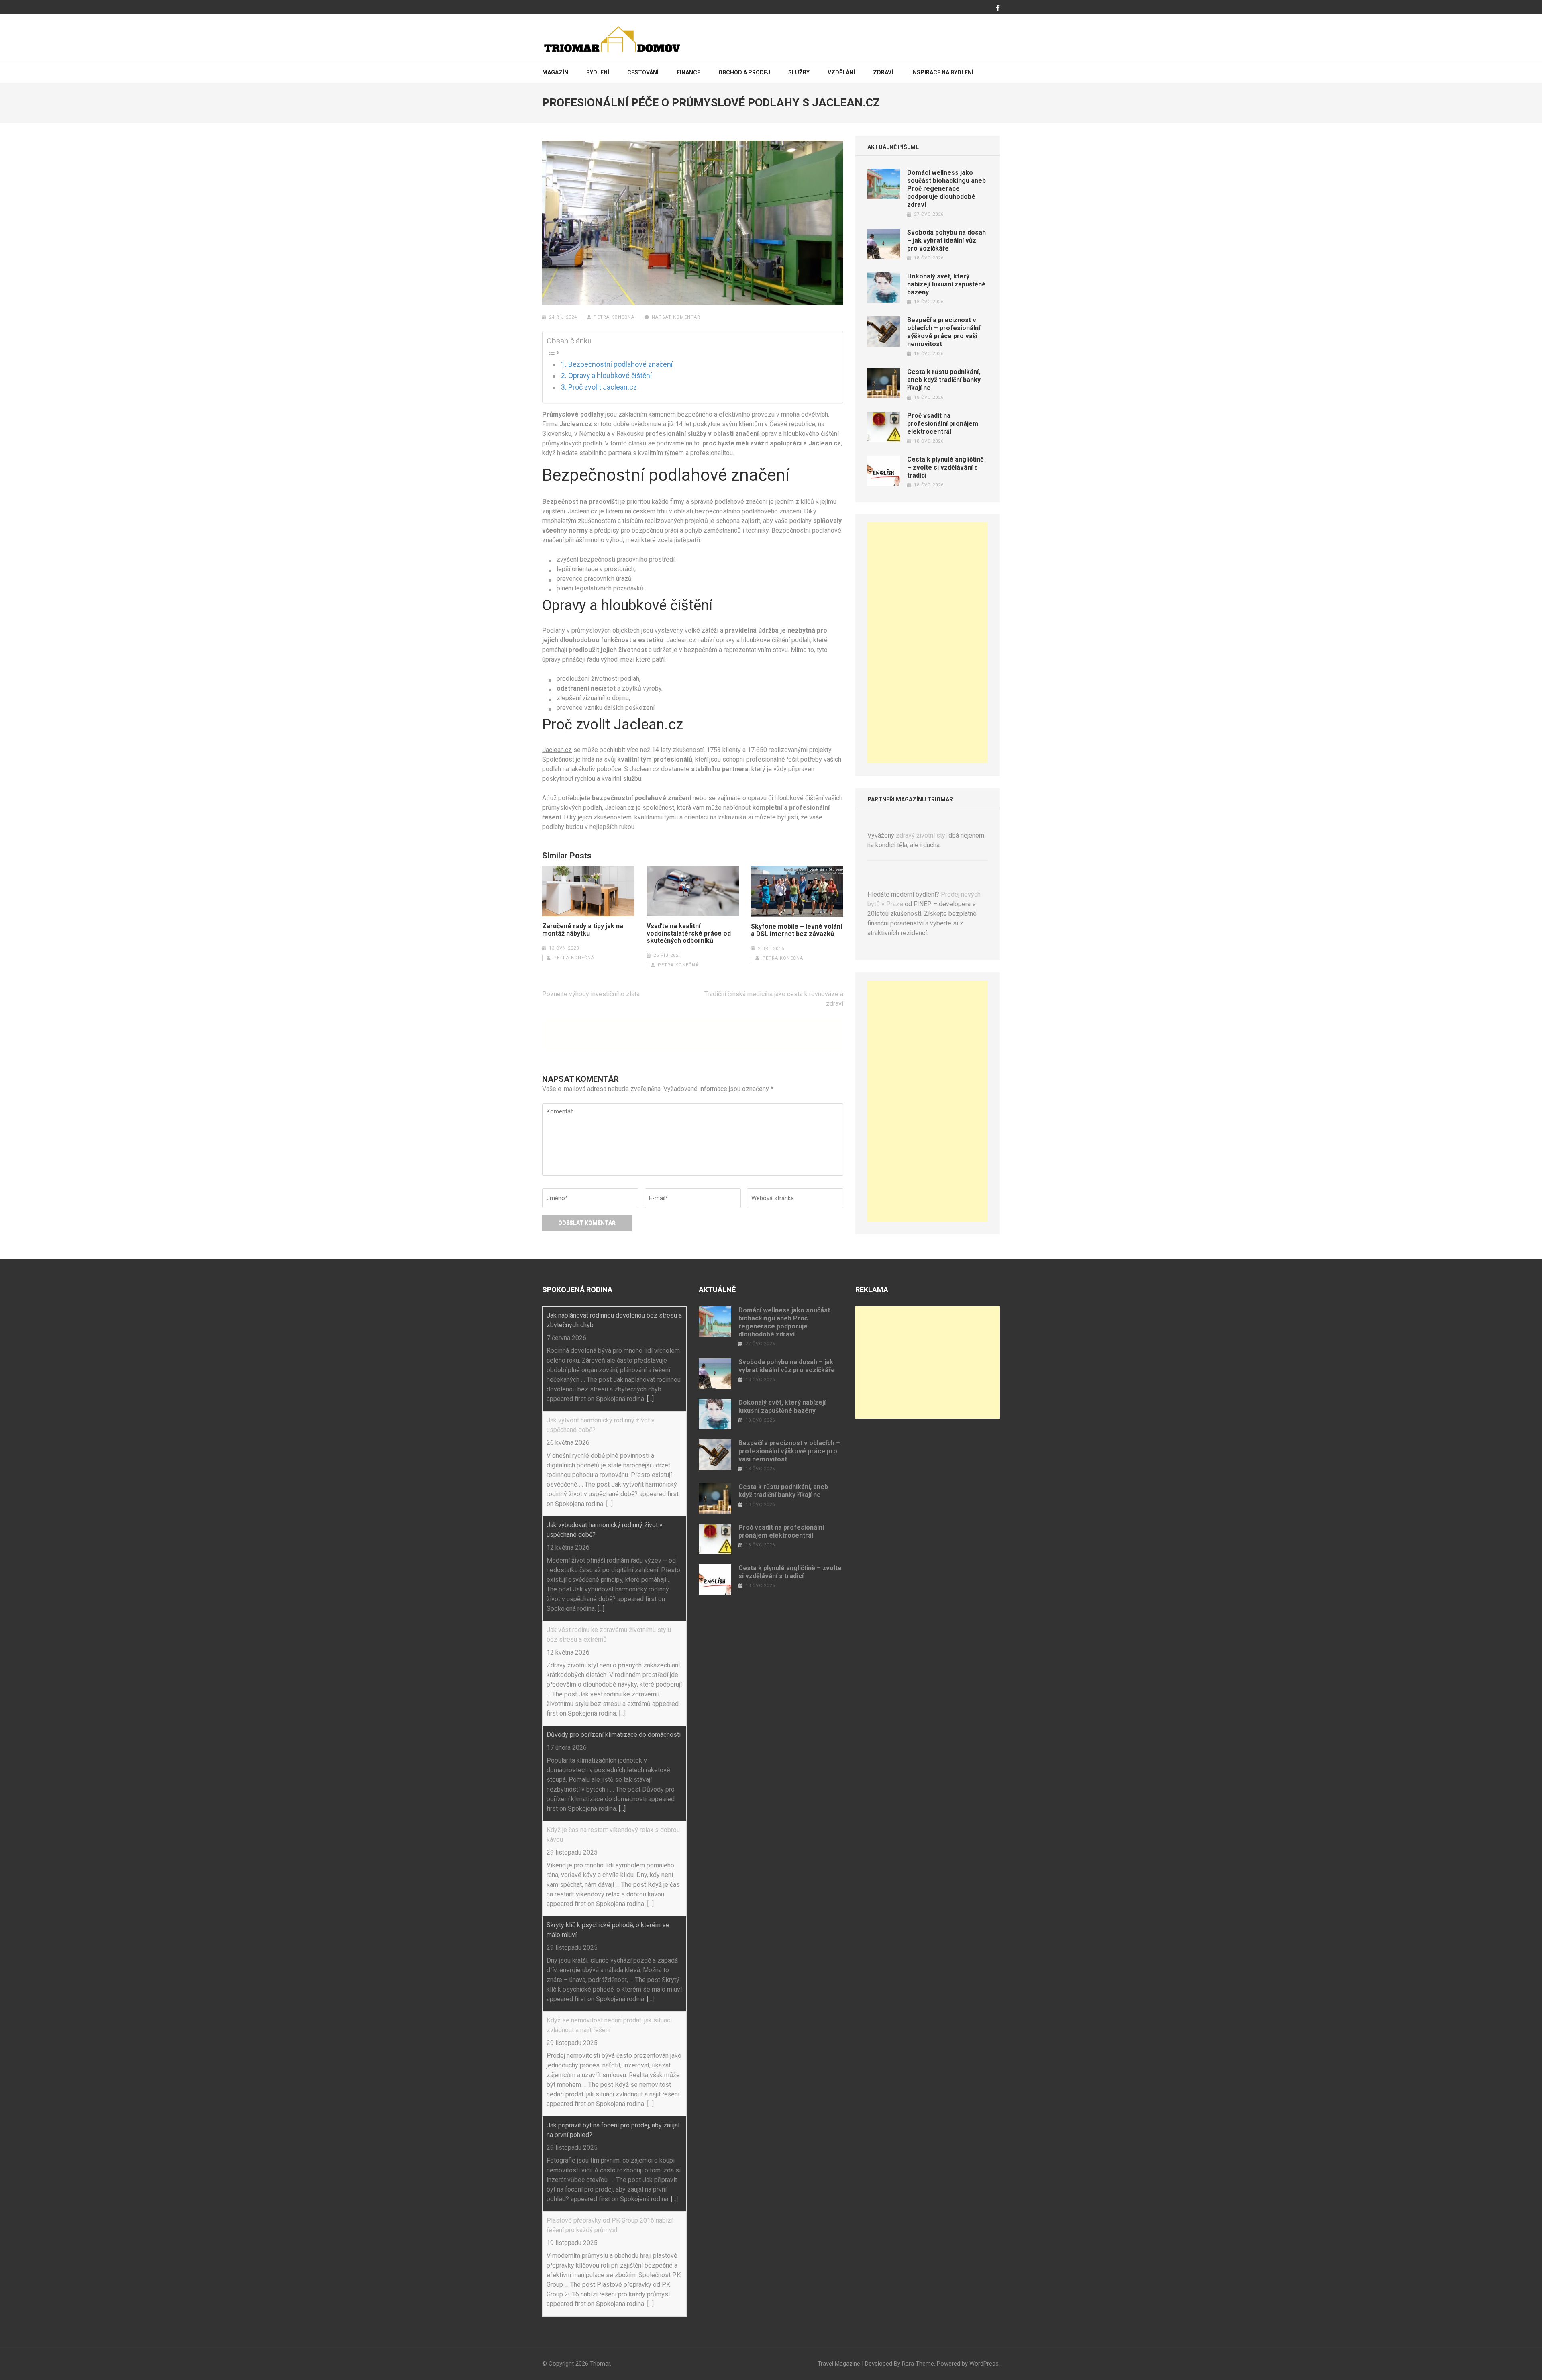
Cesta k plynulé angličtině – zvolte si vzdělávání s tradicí (945, 467)
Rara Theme (918, 2364)
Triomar (600, 2364)
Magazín (555, 72)
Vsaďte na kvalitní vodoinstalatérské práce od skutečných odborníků (689, 934)
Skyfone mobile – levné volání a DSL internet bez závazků (796, 930)
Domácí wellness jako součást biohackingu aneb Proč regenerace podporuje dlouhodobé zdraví (946, 189)
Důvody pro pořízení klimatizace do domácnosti (614, 1735)
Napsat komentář (676, 317)
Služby (799, 72)
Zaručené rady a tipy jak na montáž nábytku (583, 930)
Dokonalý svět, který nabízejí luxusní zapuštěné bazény (946, 284)
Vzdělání (841, 72)
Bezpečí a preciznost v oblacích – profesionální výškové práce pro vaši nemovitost (944, 332)
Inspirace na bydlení (942, 72)
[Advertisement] (928, 643)
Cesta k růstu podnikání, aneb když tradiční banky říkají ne (944, 380)
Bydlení (598, 72)
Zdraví (883, 72)
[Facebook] (998, 8)
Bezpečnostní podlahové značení (620, 364)
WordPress (984, 2364)
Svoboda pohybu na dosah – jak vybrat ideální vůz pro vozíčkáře (946, 240)
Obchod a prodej (744, 72)
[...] (650, 1399)
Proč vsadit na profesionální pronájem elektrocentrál (943, 424)
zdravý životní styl (921, 835)
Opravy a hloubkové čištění (610, 376)
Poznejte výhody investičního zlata (591, 994)
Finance (688, 72)
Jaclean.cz (557, 750)
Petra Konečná (614, 317)
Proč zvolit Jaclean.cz (603, 387)
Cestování (643, 72)
